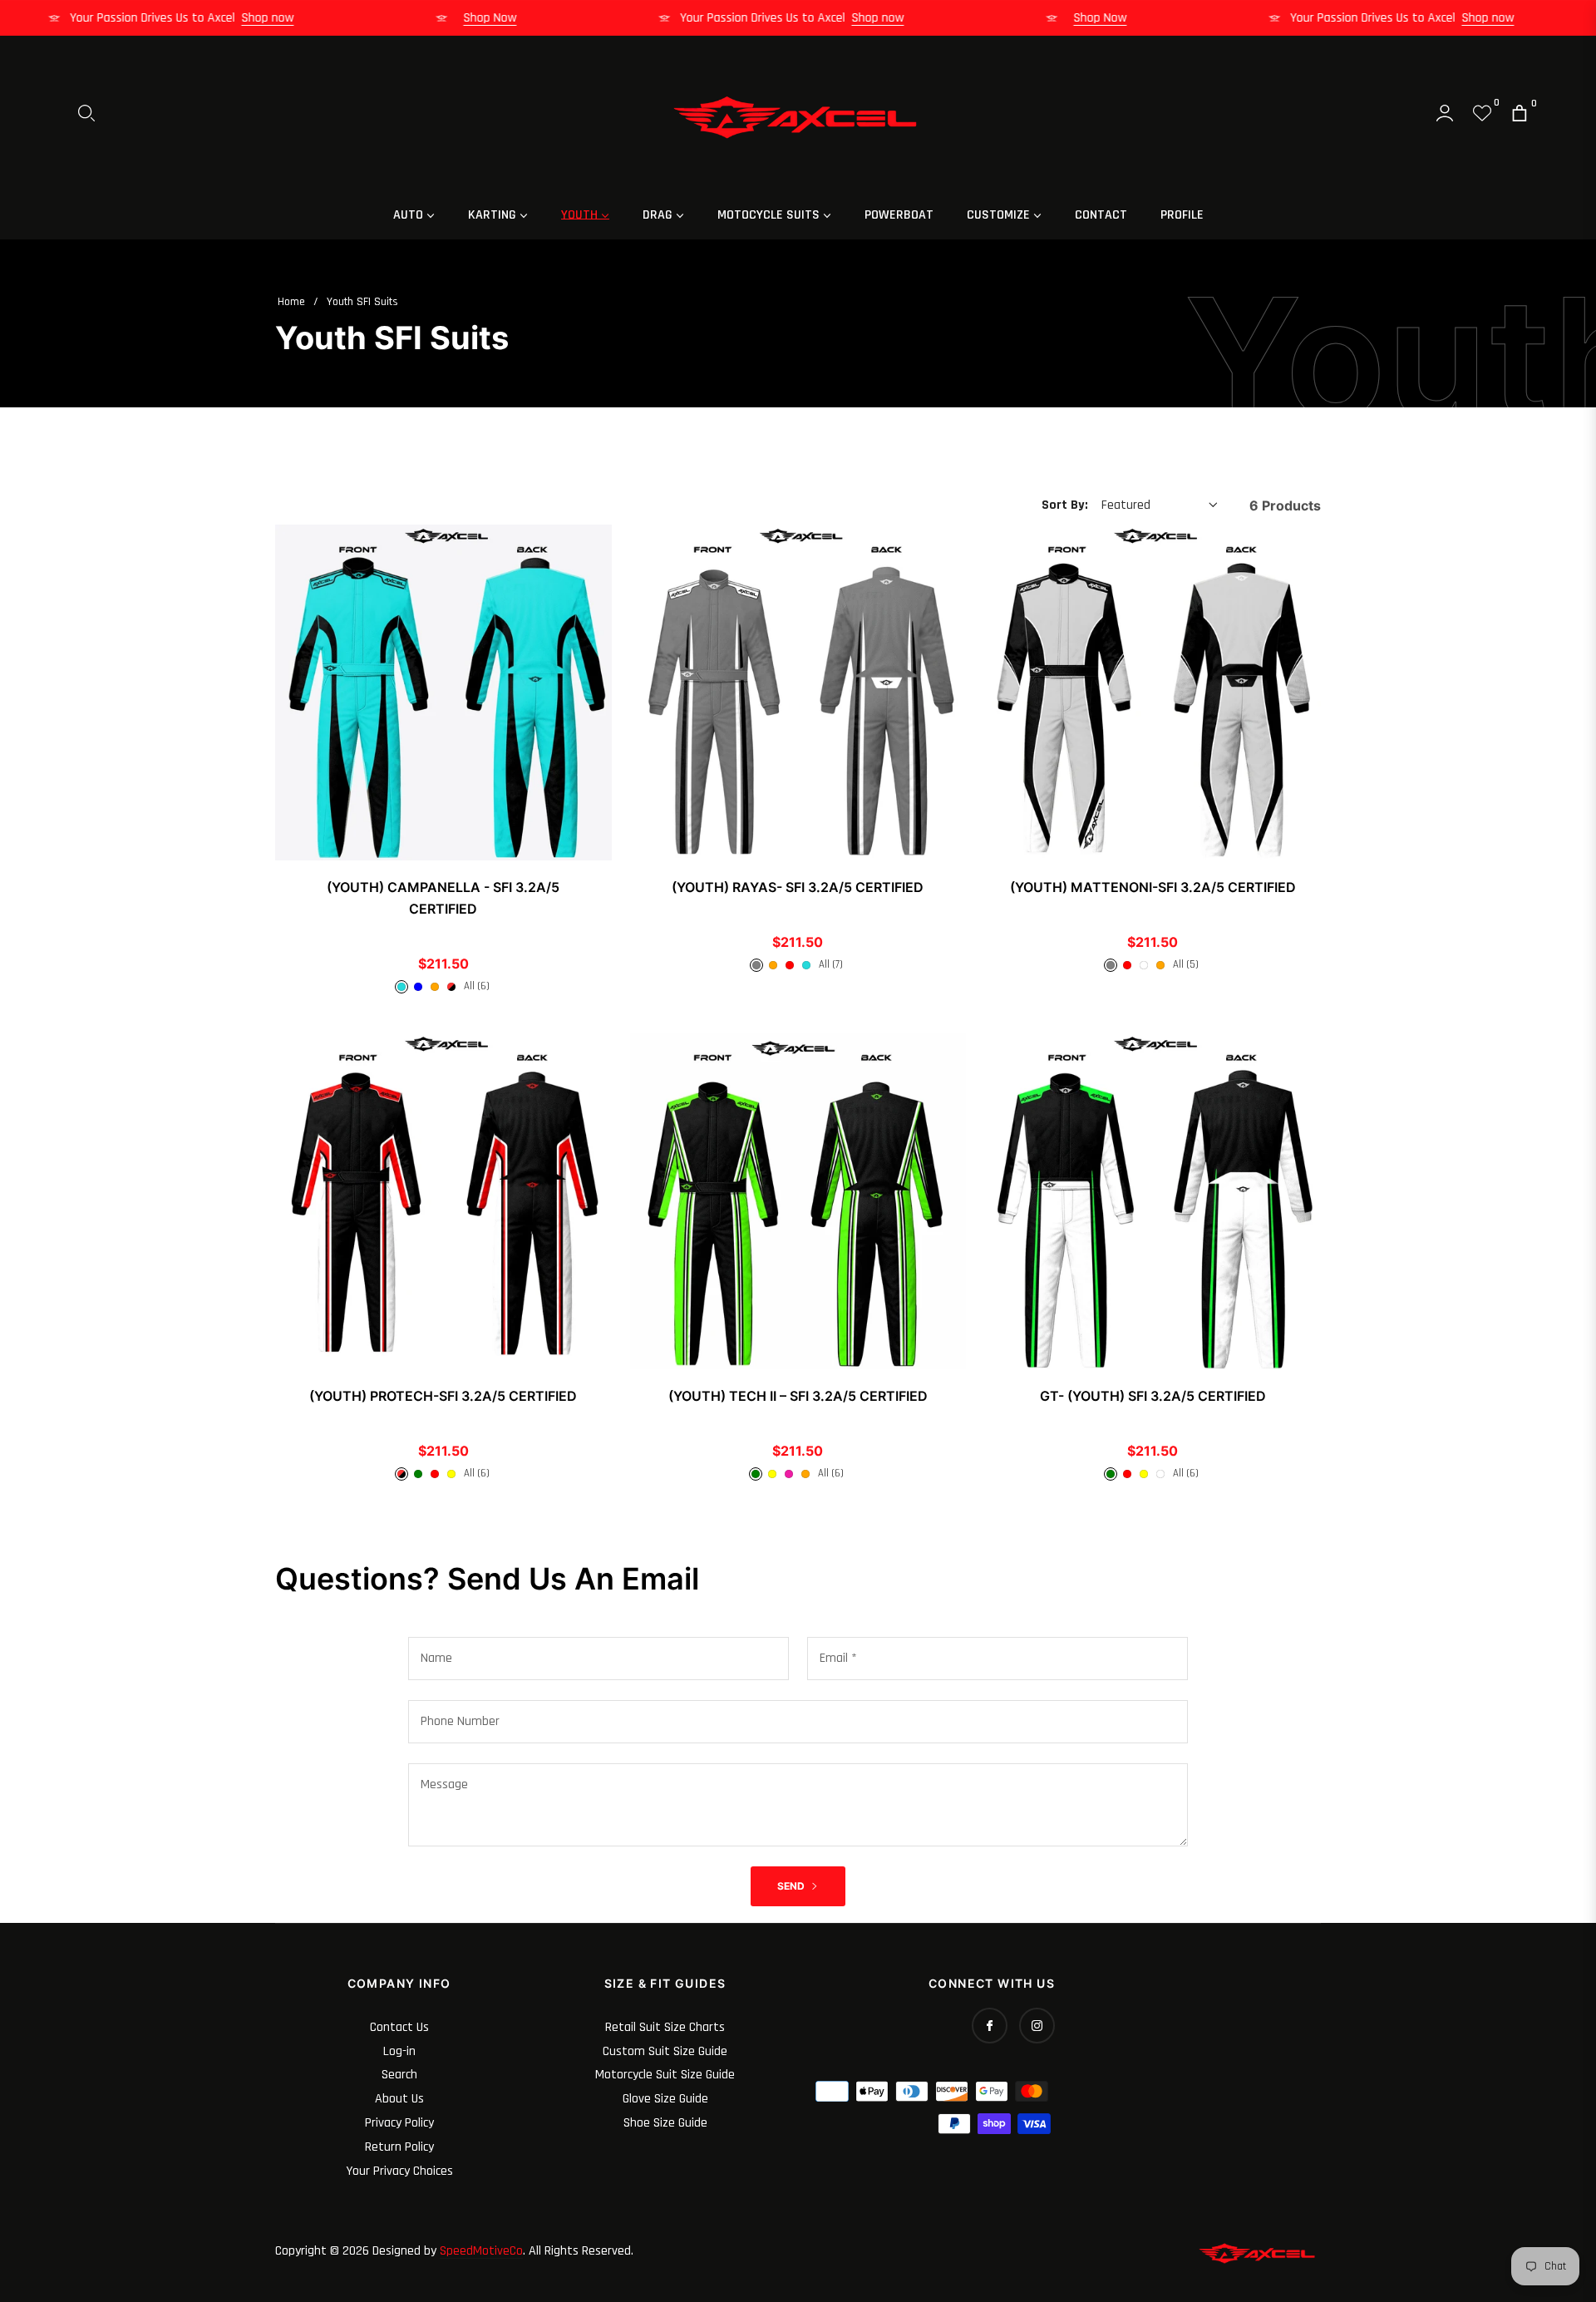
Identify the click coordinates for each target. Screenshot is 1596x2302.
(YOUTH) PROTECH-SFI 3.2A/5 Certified (443, 1396)
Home (291, 302)
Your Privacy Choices (399, 2171)
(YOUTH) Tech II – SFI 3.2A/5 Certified (798, 1396)
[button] (86, 113)
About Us (399, 2099)
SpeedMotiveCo (481, 2251)
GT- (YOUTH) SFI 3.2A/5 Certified (1153, 1396)
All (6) (477, 986)
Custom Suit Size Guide (665, 2051)
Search (399, 2075)
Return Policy (399, 2147)
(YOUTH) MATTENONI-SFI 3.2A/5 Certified (1153, 887)
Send (792, 1886)
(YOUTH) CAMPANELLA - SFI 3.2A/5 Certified (443, 898)
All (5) (1186, 964)
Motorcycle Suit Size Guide (665, 2075)
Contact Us (399, 2027)
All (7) (831, 964)
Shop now (296, 18)
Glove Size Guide (665, 2099)
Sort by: (1065, 505)
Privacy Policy (399, 2123)
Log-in (399, 2051)
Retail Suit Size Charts (665, 2027)
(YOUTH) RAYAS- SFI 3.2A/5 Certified (798, 887)
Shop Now (518, 18)
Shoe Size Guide (665, 2123)
